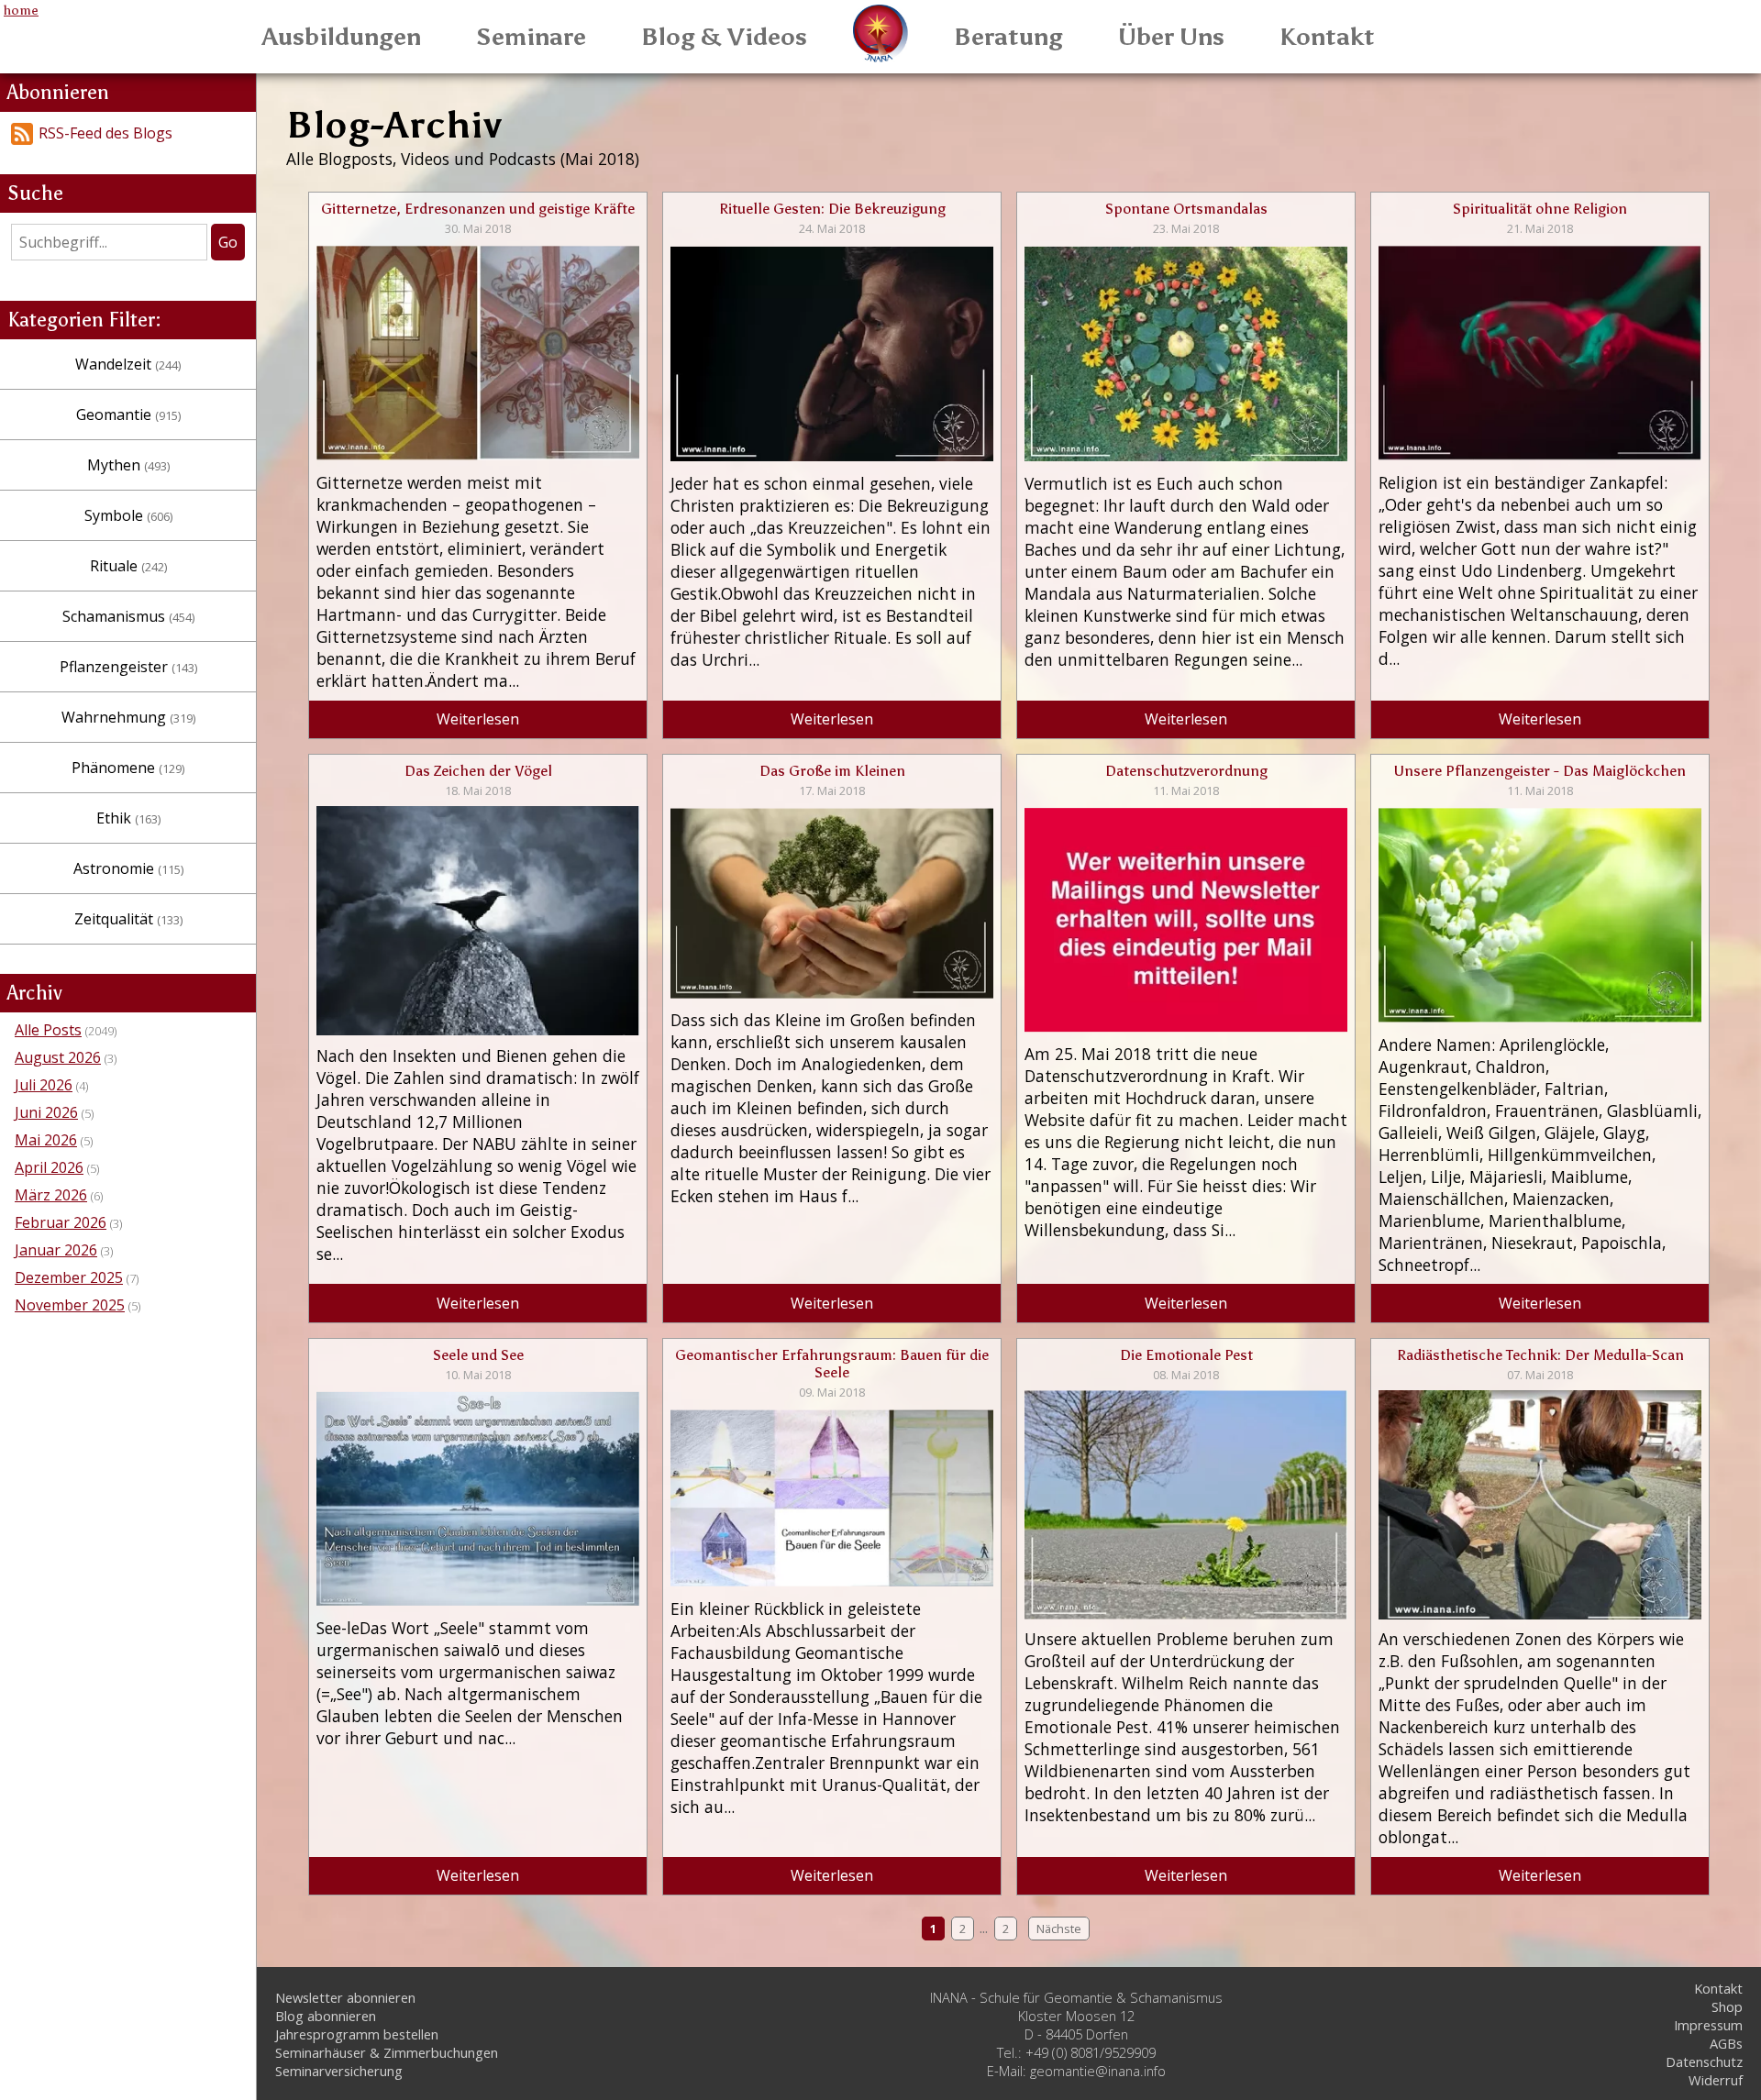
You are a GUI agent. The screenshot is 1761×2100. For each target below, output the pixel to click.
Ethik (128, 818)
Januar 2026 (56, 1250)
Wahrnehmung (128, 717)
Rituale (128, 566)
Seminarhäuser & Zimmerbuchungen (387, 2052)
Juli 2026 (44, 1085)
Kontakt (1327, 37)
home (21, 10)
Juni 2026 (46, 1112)
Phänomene (128, 768)
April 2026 (49, 1167)
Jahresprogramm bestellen (357, 2034)
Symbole (128, 515)
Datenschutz (1704, 2061)
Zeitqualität (128, 919)
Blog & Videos (724, 37)
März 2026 (51, 1195)
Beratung (1008, 37)
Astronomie (128, 868)
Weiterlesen (478, 719)
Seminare (531, 37)
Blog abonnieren (326, 2016)
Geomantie (128, 414)
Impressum (1708, 2025)
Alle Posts (48, 1030)
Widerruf (1716, 2080)
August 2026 (58, 1057)
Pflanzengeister (128, 667)
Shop (1727, 2006)
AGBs (1726, 2043)
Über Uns (1171, 37)
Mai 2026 (46, 1140)
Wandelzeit (128, 364)
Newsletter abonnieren (345, 1997)
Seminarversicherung (339, 2071)
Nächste (1059, 1929)
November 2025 (70, 1305)
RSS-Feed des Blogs (105, 133)
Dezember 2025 (69, 1277)
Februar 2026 (61, 1222)
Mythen (128, 465)
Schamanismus (128, 616)
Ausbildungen (342, 37)
